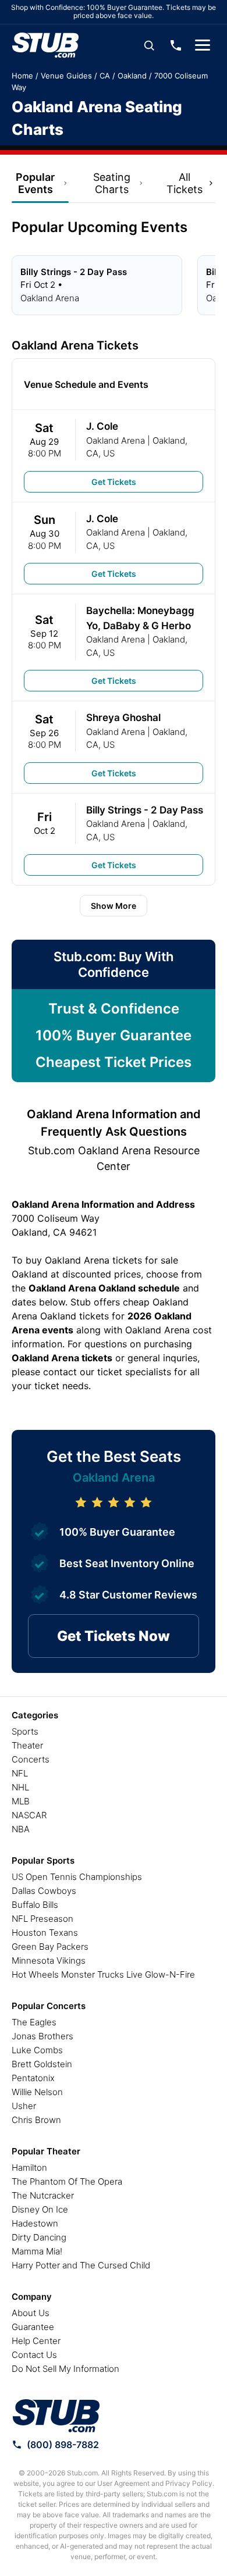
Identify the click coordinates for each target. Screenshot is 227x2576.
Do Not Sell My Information (65, 2369)
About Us (31, 2313)
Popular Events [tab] (35, 183)
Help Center (36, 2341)
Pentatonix (33, 2078)
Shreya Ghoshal (123, 718)
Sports (25, 1731)
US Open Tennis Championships (77, 1877)
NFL (20, 1773)
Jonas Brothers (42, 2036)
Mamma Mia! (37, 2251)
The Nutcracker (43, 2195)
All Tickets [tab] (185, 183)
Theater (27, 1745)
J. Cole (102, 426)
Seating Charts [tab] (112, 183)
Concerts (31, 1759)
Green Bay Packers (50, 1947)
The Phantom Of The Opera (67, 2181)
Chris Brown (36, 2120)
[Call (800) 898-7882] (176, 45)
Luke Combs (37, 2050)
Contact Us (34, 2355)
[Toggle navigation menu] (203, 45)
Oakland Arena (116, 440)
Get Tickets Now (114, 1636)
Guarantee (33, 2327)
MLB (21, 1801)
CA (105, 76)
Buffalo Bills (35, 1905)
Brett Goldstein (42, 2064)
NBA (21, 1829)
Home (22, 76)
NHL (20, 1787)
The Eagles (34, 2022)
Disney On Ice (40, 2209)
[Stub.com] (45, 45)
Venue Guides (66, 76)
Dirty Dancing (39, 2237)
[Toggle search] (149, 45)
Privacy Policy (189, 2483)
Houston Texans (45, 1933)
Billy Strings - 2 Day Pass (145, 810)
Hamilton (29, 2168)
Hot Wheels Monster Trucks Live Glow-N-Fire (103, 1974)
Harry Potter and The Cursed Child (81, 2265)
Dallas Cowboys (44, 1891)
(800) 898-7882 (63, 2445)
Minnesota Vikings (49, 1960)
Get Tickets (114, 482)
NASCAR (29, 1815)
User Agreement (123, 2483)
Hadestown (35, 2223)
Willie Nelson (37, 2092)
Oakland (132, 76)
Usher (24, 2106)
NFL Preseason (42, 1919)
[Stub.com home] (56, 2416)
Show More (114, 906)
